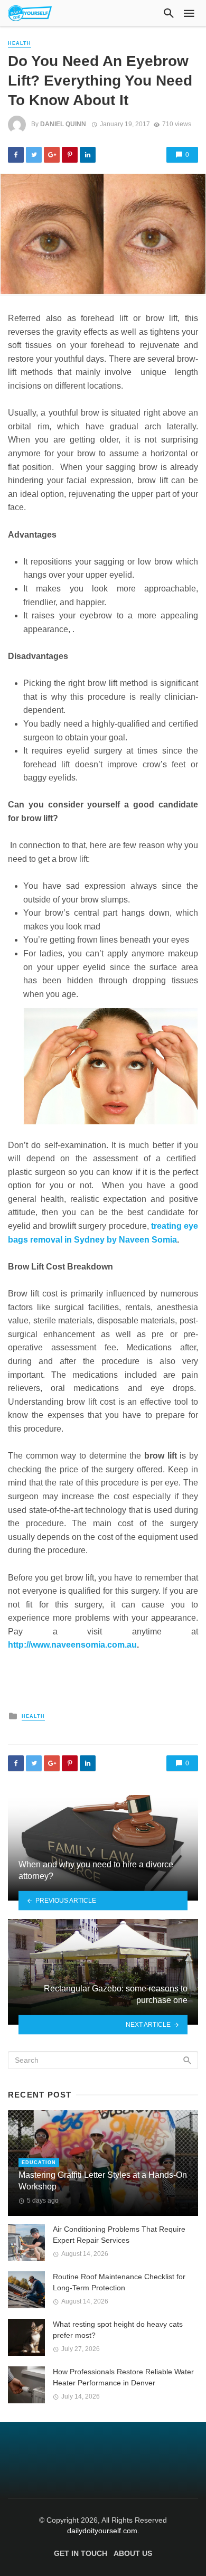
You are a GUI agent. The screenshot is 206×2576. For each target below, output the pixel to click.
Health (20, 43)
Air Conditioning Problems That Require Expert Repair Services (119, 2235)
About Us (133, 2553)
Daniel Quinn (63, 124)
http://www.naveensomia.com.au (72, 1645)
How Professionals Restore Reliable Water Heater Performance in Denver (123, 2377)
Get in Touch (81, 2553)
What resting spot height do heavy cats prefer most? (118, 2330)
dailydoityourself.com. (103, 2531)
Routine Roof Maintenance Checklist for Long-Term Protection (119, 2282)
